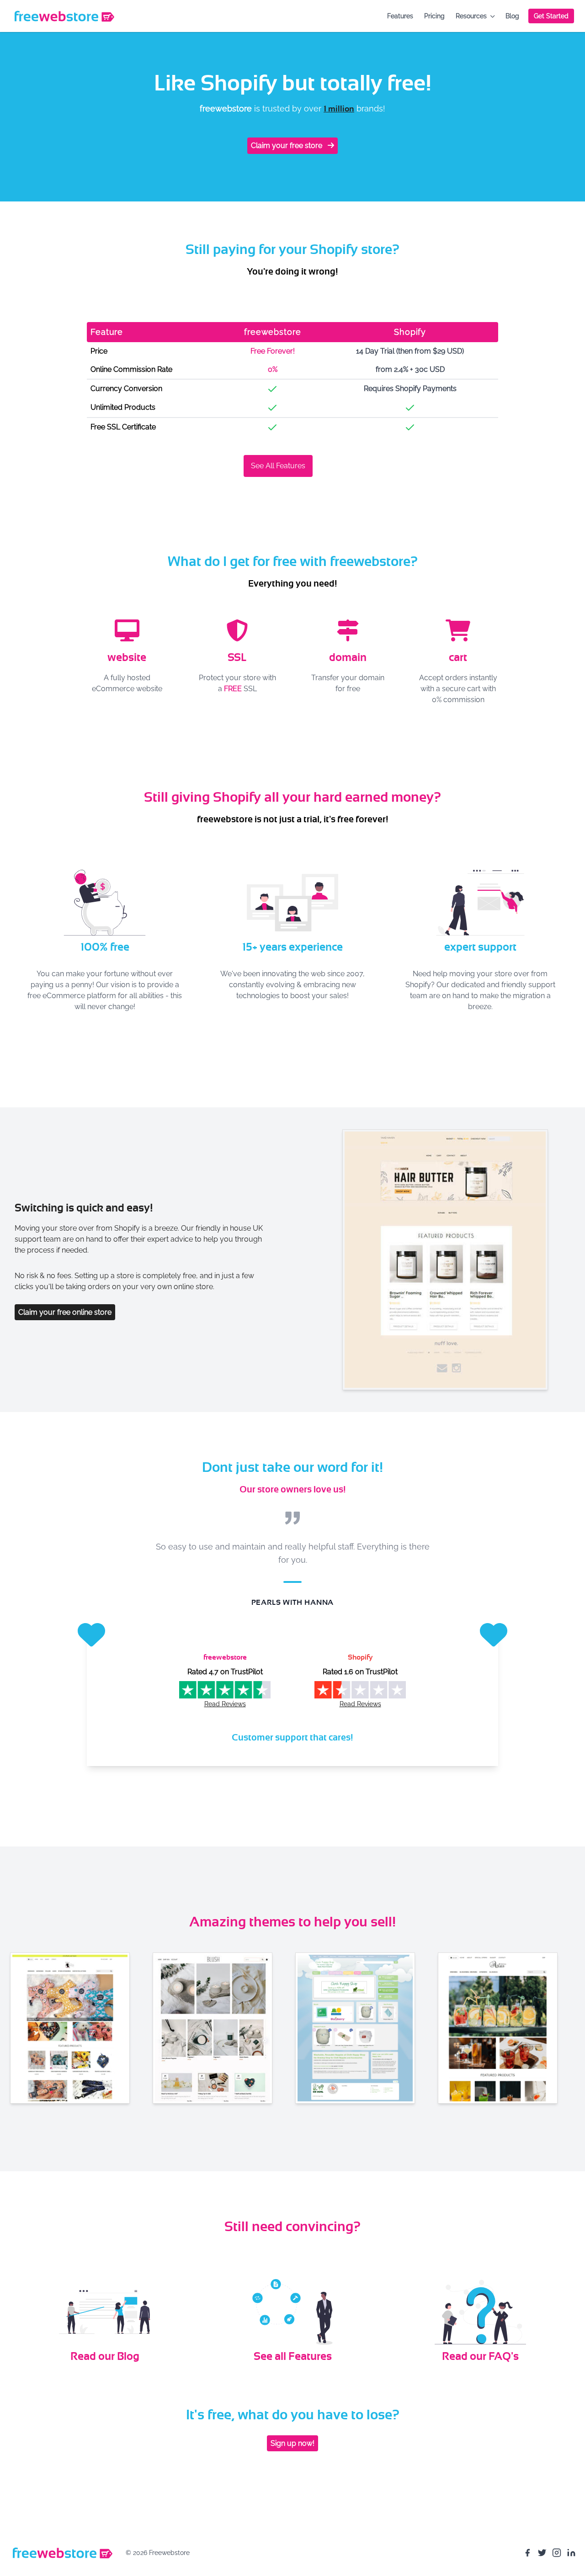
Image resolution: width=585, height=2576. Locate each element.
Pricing (434, 16)
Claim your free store (287, 145)
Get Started (551, 16)
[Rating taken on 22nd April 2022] (360, 1690)
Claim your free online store (65, 1312)
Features (400, 16)
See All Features (278, 466)
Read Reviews (225, 1704)
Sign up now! (292, 2443)
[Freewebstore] (64, 16)
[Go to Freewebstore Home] (62, 2553)
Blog (512, 16)
